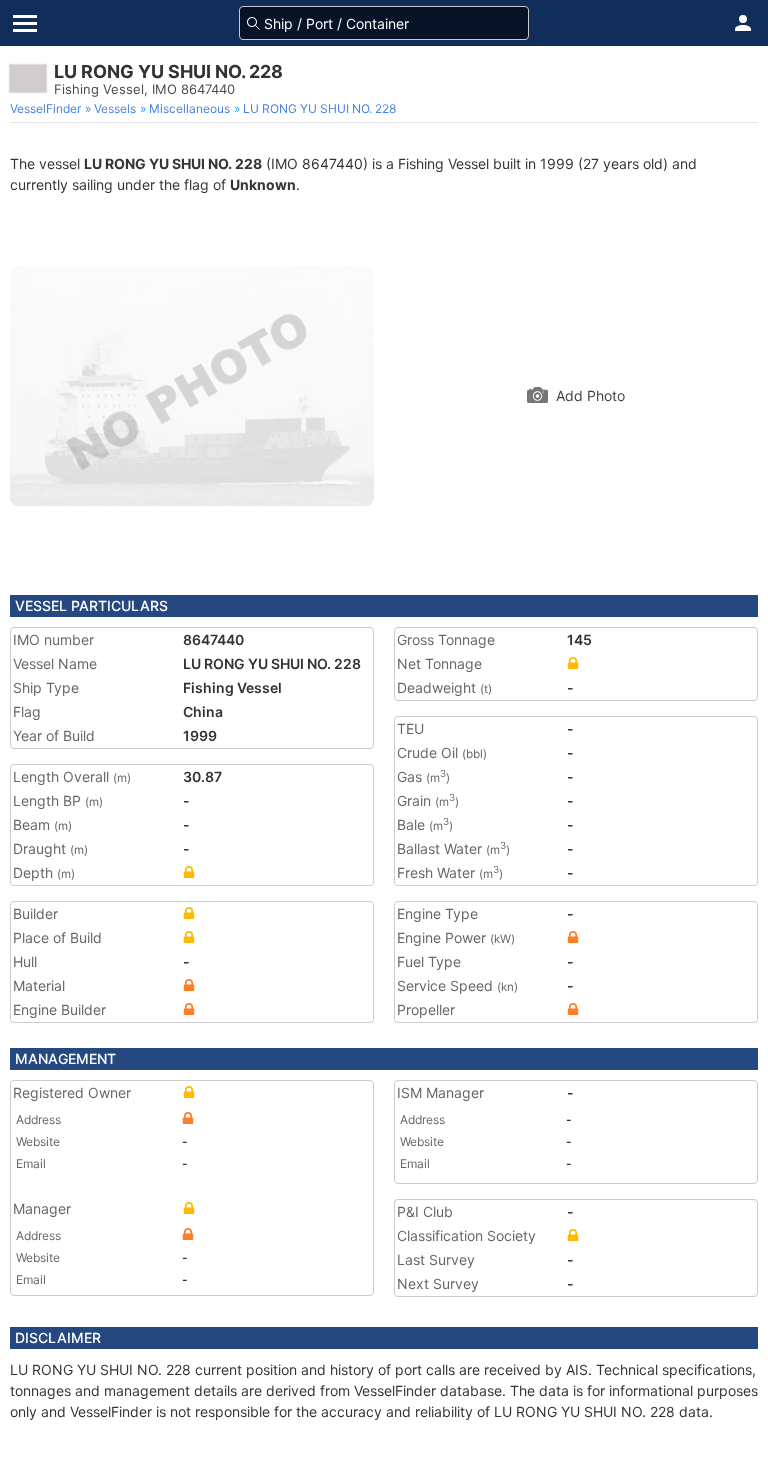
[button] (743, 23)
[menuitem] (47, 109)
